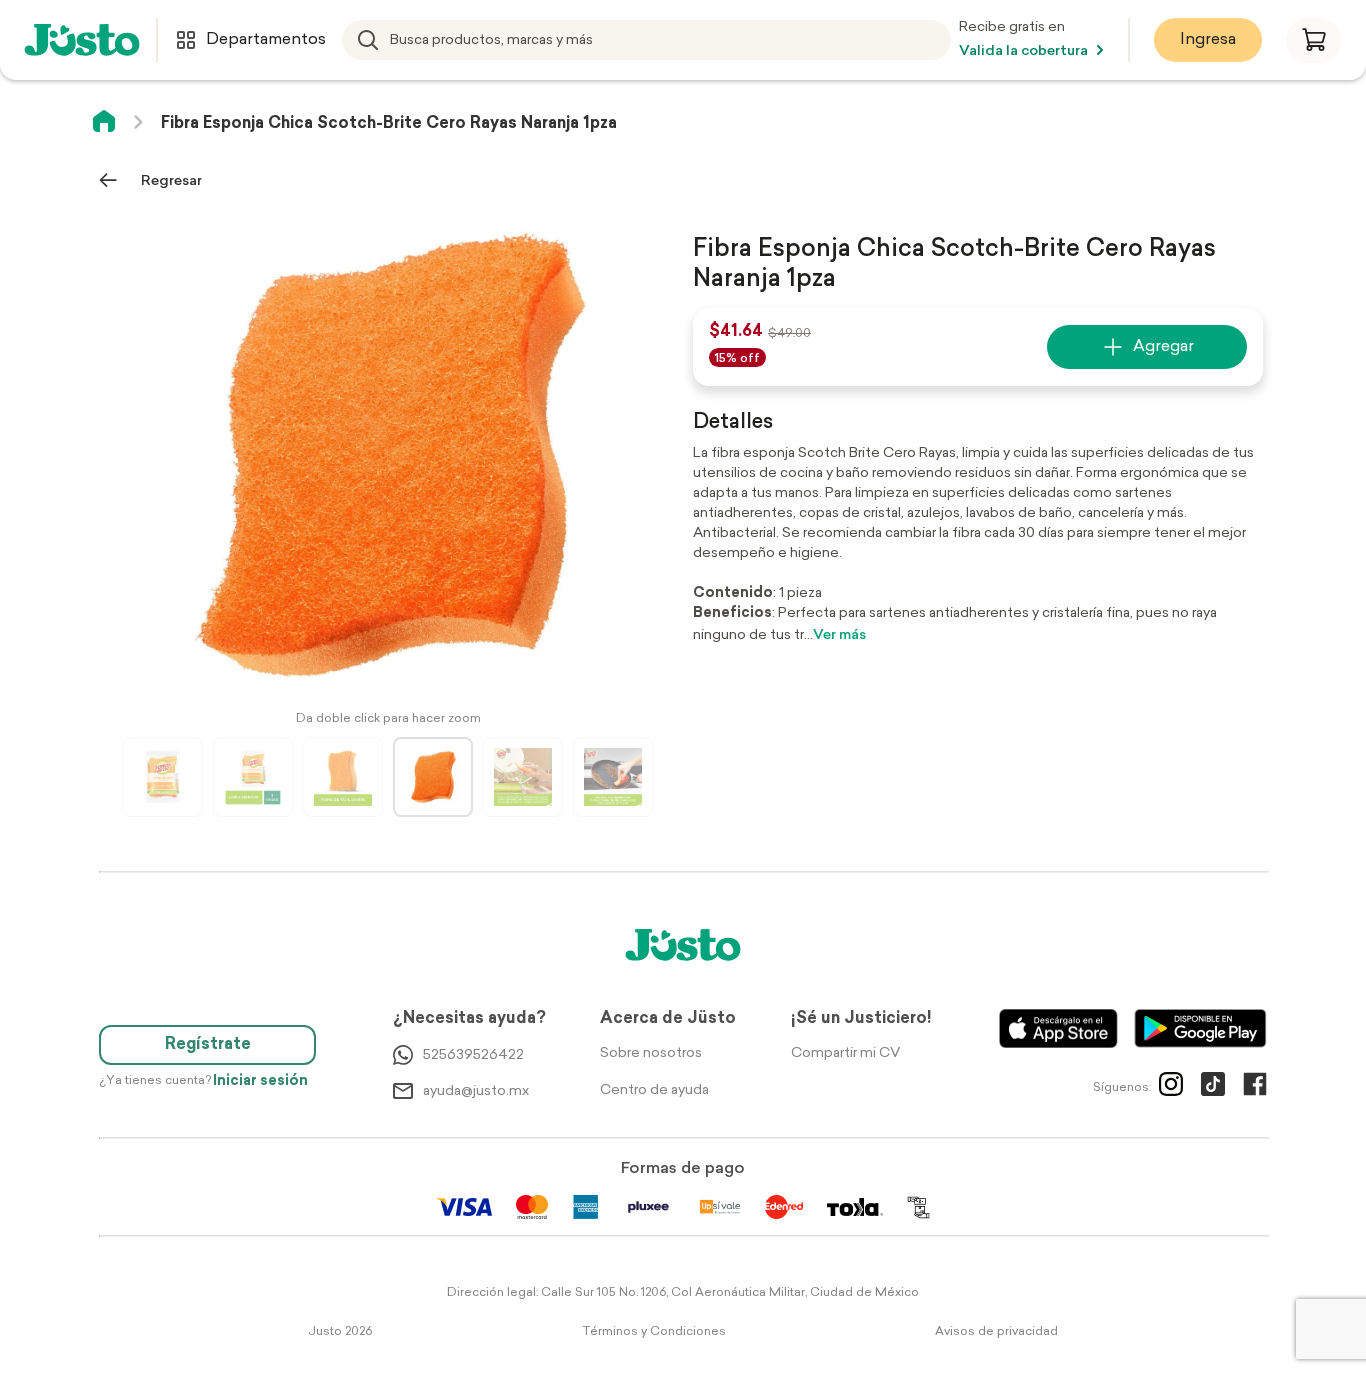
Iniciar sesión (260, 1081)
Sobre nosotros (651, 1053)
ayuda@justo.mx (476, 1091)
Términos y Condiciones (654, 1332)
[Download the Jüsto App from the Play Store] (1200, 1028)
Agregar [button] (1163, 347)
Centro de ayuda (654, 1090)
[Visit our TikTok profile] (1213, 1088)
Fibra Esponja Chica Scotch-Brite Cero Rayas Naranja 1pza (389, 124)
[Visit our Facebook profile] (1255, 1088)
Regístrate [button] (208, 1045)
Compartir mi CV (845, 1053)
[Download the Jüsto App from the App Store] (1058, 1028)
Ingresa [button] (1208, 40)
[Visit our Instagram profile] (1171, 1088)
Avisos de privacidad (996, 1332)
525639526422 (473, 1055)
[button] (1314, 40)
